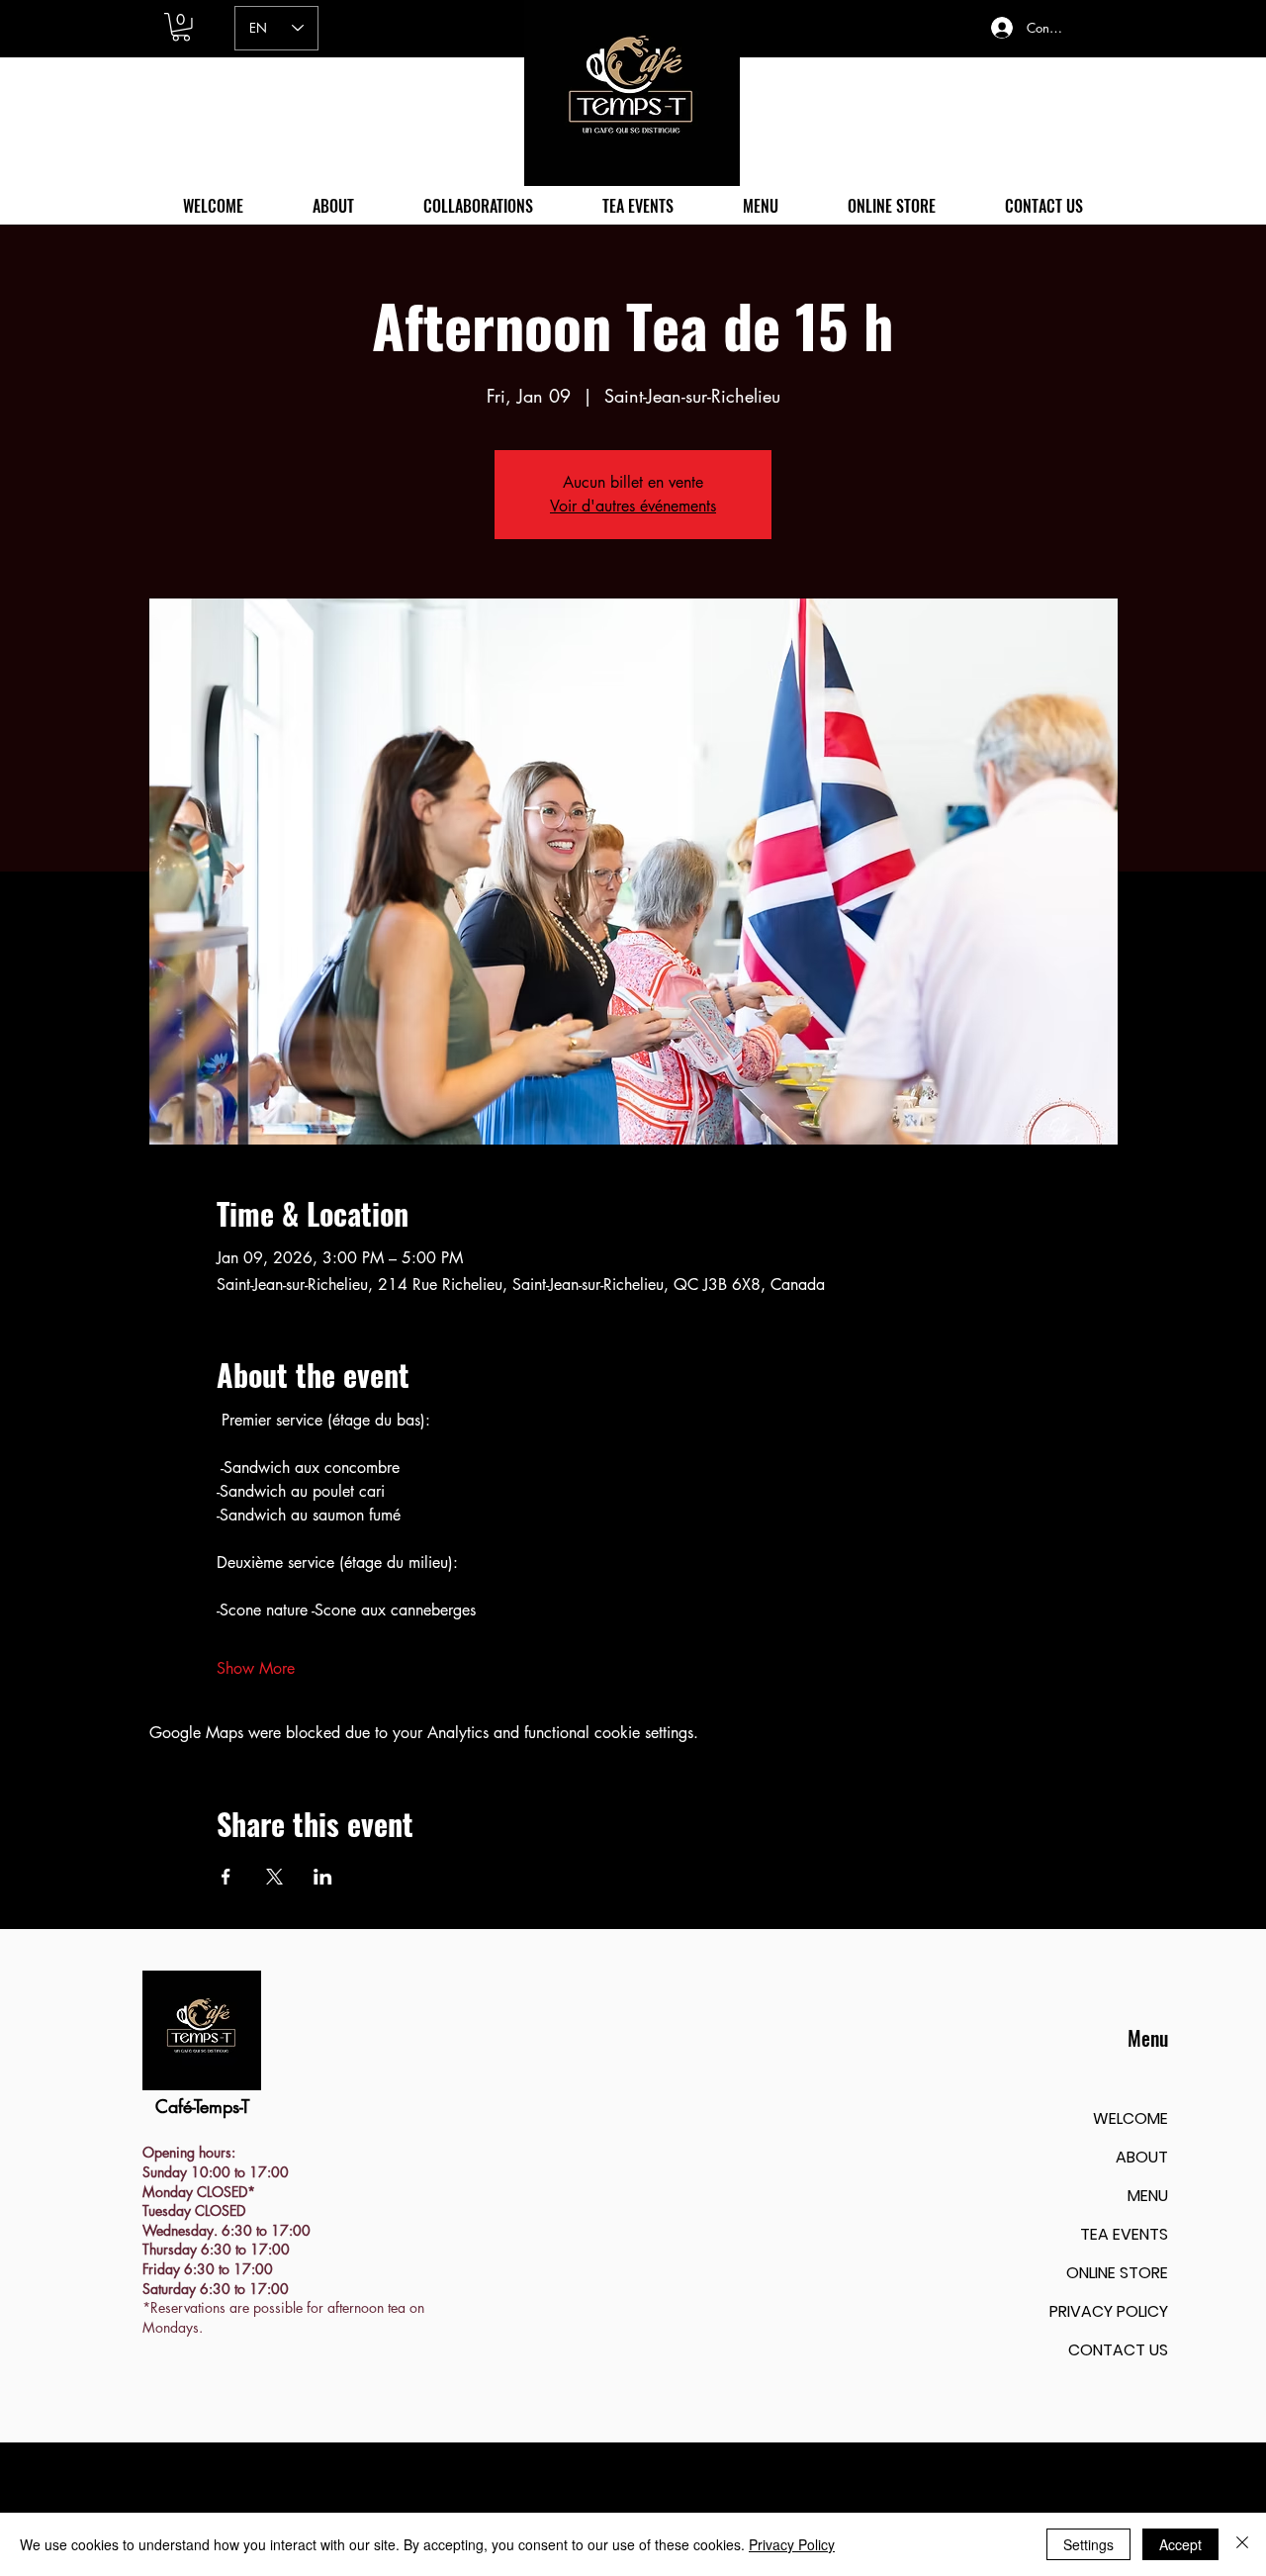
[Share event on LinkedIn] (323, 1877)
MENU (1148, 2196)
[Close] (1242, 2544)
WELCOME (1130, 2118)
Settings (1088, 2544)
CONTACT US (1118, 2350)
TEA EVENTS (1124, 2234)
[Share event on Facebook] (226, 1877)
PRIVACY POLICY (1109, 2311)
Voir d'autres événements (633, 506)
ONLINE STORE (1117, 2273)
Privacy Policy (792, 2544)
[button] (181, 27)
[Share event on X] (274, 1877)
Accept (1180, 2544)
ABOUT (1142, 2157)
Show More (256, 1668)
